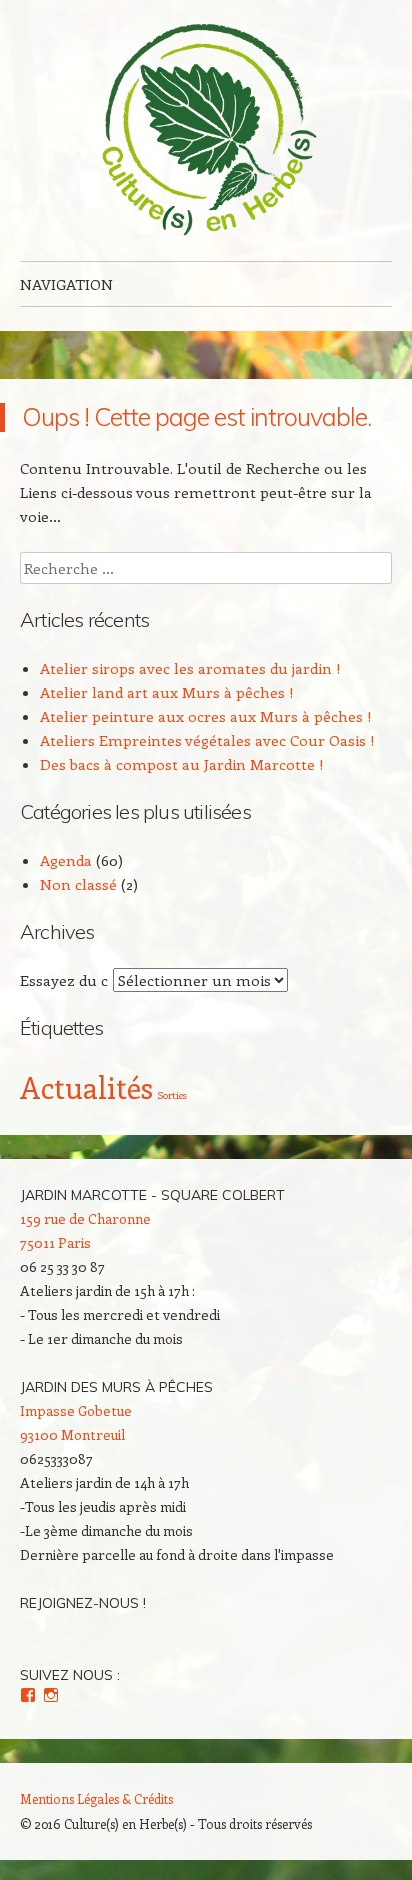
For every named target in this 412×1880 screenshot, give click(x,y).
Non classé (78, 884)
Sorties (172, 1095)
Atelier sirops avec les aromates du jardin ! (190, 668)
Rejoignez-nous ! (83, 1603)
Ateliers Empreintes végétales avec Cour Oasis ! (207, 740)
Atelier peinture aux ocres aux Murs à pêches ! (206, 716)
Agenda (66, 860)
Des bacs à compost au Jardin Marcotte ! (182, 764)
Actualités (86, 1087)
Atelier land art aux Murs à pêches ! (167, 692)
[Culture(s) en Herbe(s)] (206, 130)
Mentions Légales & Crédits (96, 1798)
